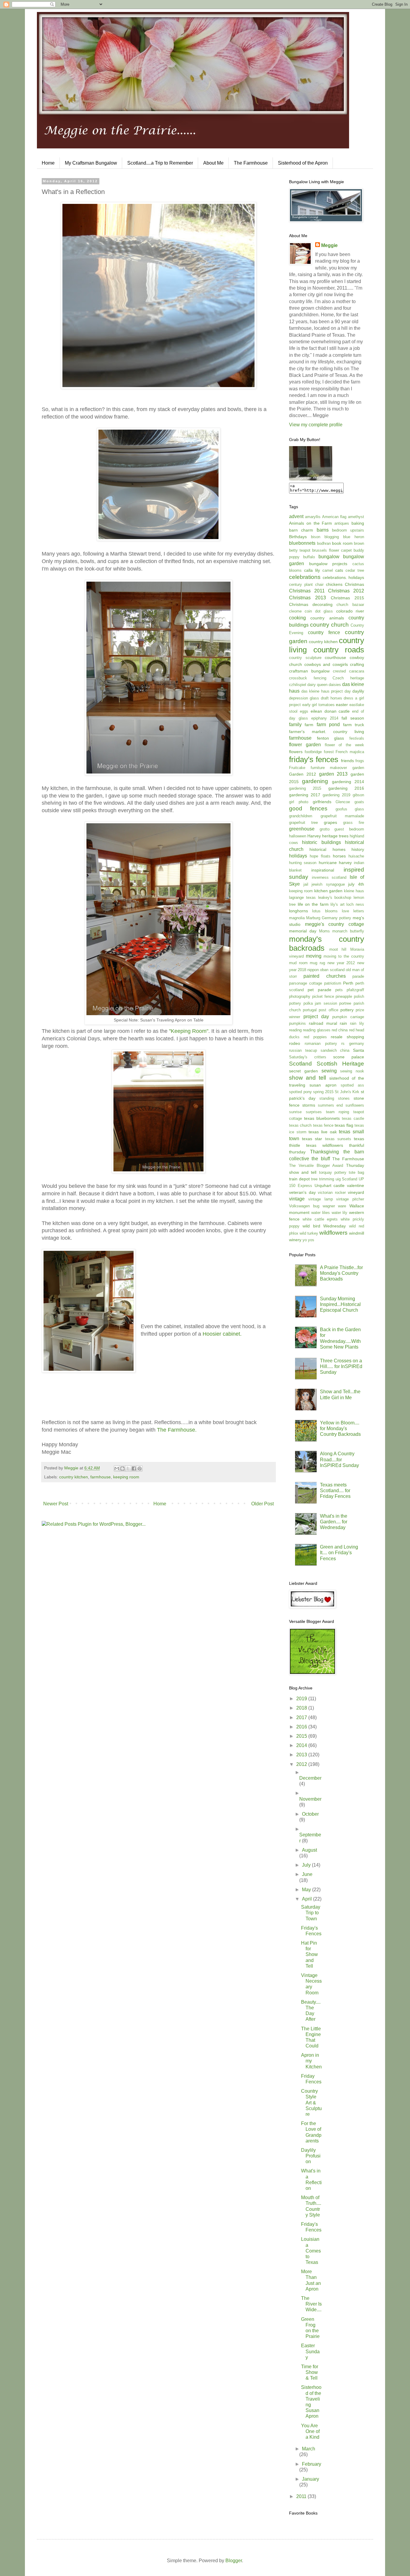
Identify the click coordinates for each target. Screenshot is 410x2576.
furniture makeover (329, 768)
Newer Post (56, 1504)
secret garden (303, 1071)
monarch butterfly (348, 931)
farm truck (354, 725)
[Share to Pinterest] (140, 1468)
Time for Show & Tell (310, 2372)
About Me (213, 163)
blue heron (354, 537)
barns (323, 530)
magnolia (297, 918)
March (309, 2449)
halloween (298, 836)
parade (358, 976)
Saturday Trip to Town (311, 1913)
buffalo (309, 557)
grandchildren (301, 816)
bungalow (329, 557)
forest (329, 752)
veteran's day (302, 1192)
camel (328, 570)
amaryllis (313, 517)
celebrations (305, 577)
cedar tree (355, 570)
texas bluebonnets (322, 1118)
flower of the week (344, 745)
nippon (313, 970)
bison (316, 537)
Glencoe (343, 802)
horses (339, 856)
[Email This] (117, 1468)
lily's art (338, 904)
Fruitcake (297, 768)
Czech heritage (348, 678)
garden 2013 (333, 774)
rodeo (295, 1043)
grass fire (354, 823)
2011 (302, 2496)
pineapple (344, 996)
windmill (357, 1233)
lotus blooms (325, 911)
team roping (338, 1112)
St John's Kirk (347, 1092)
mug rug (317, 963)
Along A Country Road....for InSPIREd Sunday (339, 1459)
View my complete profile (316, 425)
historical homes (327, 849)
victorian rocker (332, 1193)
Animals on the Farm (311, 523)
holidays (298, 856)
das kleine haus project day (326, 691)
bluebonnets (302, 543)
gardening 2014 (348, 782)
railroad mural (323, 1023)
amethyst (356, 517)
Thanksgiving (324, 1152)
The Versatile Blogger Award (316, 1166)
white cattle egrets (320, 1219)
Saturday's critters (308, 1057)
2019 (302, 1699)
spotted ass (352, 1085)
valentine (356, 1185)
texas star (312, 1139)
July (307, 1865)
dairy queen (317, 685)
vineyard (356, 1192)
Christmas (354, 584)
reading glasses (317, 1030)
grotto (325, 829)
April (307, 1899)
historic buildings (321, 842)
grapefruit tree (303, 823)
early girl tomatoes (318, 705)
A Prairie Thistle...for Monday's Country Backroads (341, 1273)
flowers (296, 752)
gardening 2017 (305, 795)
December (310, 1778)
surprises (314, 1112)
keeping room (126, 1477)
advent (296, 516)
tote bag (356, 1172)
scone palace (349, 1057)
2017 (302, 1717)
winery (295, 1240)
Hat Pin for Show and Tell (309, 1954)
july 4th (356, 884)
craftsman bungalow (309, 671)
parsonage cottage (306, 983)
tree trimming (323, 1179)
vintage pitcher (350, 1199)
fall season (353, 718)
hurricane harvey (335, 863)
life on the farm (313, 904)
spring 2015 (323, 1092)
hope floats (320, 856)
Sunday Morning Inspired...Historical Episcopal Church (340, 1304)
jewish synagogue (328, 884)
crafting (357, 664)
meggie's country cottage (335, 924)
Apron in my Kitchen (311, 2061)
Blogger (234, 2561)
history (358, 849)
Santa (359, 1050)
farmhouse (101, 1477)
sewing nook (352, 1071)
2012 (302, 1764)
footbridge (313, 752)
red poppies (315, 1037)
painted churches (324, 976)
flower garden (305, 745)
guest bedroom (349, 829)
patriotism (333, 983)
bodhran (324, 543)
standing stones (335, 1098)
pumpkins (297, 1023)
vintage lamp (321, 1199)
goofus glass (350, 809)
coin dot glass (319, 611)
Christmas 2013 (307, 598)
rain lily (357, 1023)
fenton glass (331, 738)
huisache (356, 856)
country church (329, 625)
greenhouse (302, 829)
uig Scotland (347, 1179)
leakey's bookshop (335, 897)
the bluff (321, 1159)
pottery (347, 1010)
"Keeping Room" (189, 1031)
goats (359, 802)
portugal (310, 1010)
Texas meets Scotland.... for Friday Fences (335, 1491)
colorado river (350, 611)
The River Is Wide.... (311, 2304)
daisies (335, 685)
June (307, 1874)
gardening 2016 (346, 788)
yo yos (308, 1240)
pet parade (319, 990)
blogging (332, 537)
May (307, 1890)
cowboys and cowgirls (326, 664)
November (310, 1799)
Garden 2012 (303, 774)
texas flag (344, 1125)
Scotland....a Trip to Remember (160, 163)
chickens (334, 584)
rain (343, 1023)
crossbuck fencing (308, 678)
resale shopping (347, 1037)
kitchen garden (329, 891)
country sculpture (305, 658)
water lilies (321, 1213)
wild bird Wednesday (324, 1226)
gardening (315, 781)
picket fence (323, 996)
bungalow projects (328, 564)
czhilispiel (298, 685)
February (312, 2464)
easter (342, 705)
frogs (360, 761)
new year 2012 (341, 963)
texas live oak (323, 1132)
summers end (330, 1105)
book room (342, 543)
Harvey (314, 836)
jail (306, 884)
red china (340, 1030)
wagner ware (335, 1206)
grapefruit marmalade (342, 816)
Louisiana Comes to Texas (311, 2251)
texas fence (323, 1125)
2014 (302, 1745)
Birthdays (298, 537)
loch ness (355, 904)
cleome (295, 611)
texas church (300, 1125)
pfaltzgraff (355, 990)
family (295, 724)
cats (339, 570)
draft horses (332, 698)
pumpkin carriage (348, 1017)
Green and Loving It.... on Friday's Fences (339, 1553)
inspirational (323, 870)
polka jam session (320, 1003)
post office (328, 1010)
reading (295, 1030)
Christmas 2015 (347, 598)
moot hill (338, 949)
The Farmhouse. (177, 1430)
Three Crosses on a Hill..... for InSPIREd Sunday (341, 1366)
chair (319, 584)
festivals (357, 738)
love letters (353, 911)
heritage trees (335, 836)
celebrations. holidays (344, 577)
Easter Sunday (310, 2351)
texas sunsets (338, 1139)
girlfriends (322, 802)
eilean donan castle (330, 711)
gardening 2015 (305, 788)
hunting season (303, 863)
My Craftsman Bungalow (91, 163)
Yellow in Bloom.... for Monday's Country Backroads (340, 1428)
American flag (334, 517)
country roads (339, 650)
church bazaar (350, 605)
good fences (308, 808)
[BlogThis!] (122, 1468)
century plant (301, 584)
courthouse (335, 657)
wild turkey (309, 1233)
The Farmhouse (251, 163)
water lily (340, 1213)
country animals (327, 618)
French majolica (350, 752)
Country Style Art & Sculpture (311, 2103)
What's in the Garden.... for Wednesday (334, 1522)
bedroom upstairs (348, 530)
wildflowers (333, 1233)
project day (316, 1017)
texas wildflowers (325, 1145)
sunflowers (355, 1105)
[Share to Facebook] (134, 1468)
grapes (330, 822)
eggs (304, 711)
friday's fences (314, 759)
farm (309, 725)
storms (309, 1105)
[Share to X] (128, 1468)
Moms (324, 931)
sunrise (295, 1112)
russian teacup (303, 1050)
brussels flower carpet (332, 550)
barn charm (301, 530)
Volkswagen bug (304, 1206)
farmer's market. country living (327, 732)
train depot (299, 1179)
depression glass (304, 698)
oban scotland (332, 970)
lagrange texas (302, 897)
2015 (302, 1736)
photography (300, 996)
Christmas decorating (311, 604)
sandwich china (335, 1050)
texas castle (353, 1118)
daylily (358, 691)
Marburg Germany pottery (329, 918)
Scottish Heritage (340, 1064)
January (311, 2479)
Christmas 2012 (346, 591)
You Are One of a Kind (310, 2431)
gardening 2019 (336, 795)
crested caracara (348, 671)
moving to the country (344, 956)
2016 (302, 1727)
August (309, 1850)
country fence (324, 632)
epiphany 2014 (325, 718)
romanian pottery (321, 1044)
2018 (302, 1708)
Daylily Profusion (311, 2156)
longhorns (298, 911)
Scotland (300, 1064)
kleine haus (354, 891)
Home (48, 163)
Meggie (329, 245)
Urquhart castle (330, 1185)
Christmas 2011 (307, 591)
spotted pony (300, 1092)
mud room (298, 963)
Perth (348, 983)
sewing (329, 1071)
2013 (302, 1755)
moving (314, 956)
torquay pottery (333, 1172)
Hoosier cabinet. (222, 1334)
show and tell (307, 1078)
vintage (297, 1199)
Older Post (262, 1504)
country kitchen (74, 1477)
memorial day (303, 931)
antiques (342, 523)
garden (358, 768)
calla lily (312, 570)
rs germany (353, 1044)
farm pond (328, 724)
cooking (297, 618)
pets (339, 990)
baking (358, 523)
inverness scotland (329, 877)
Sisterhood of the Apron (303, 163)
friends (347, 761)
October (310, 1814)
